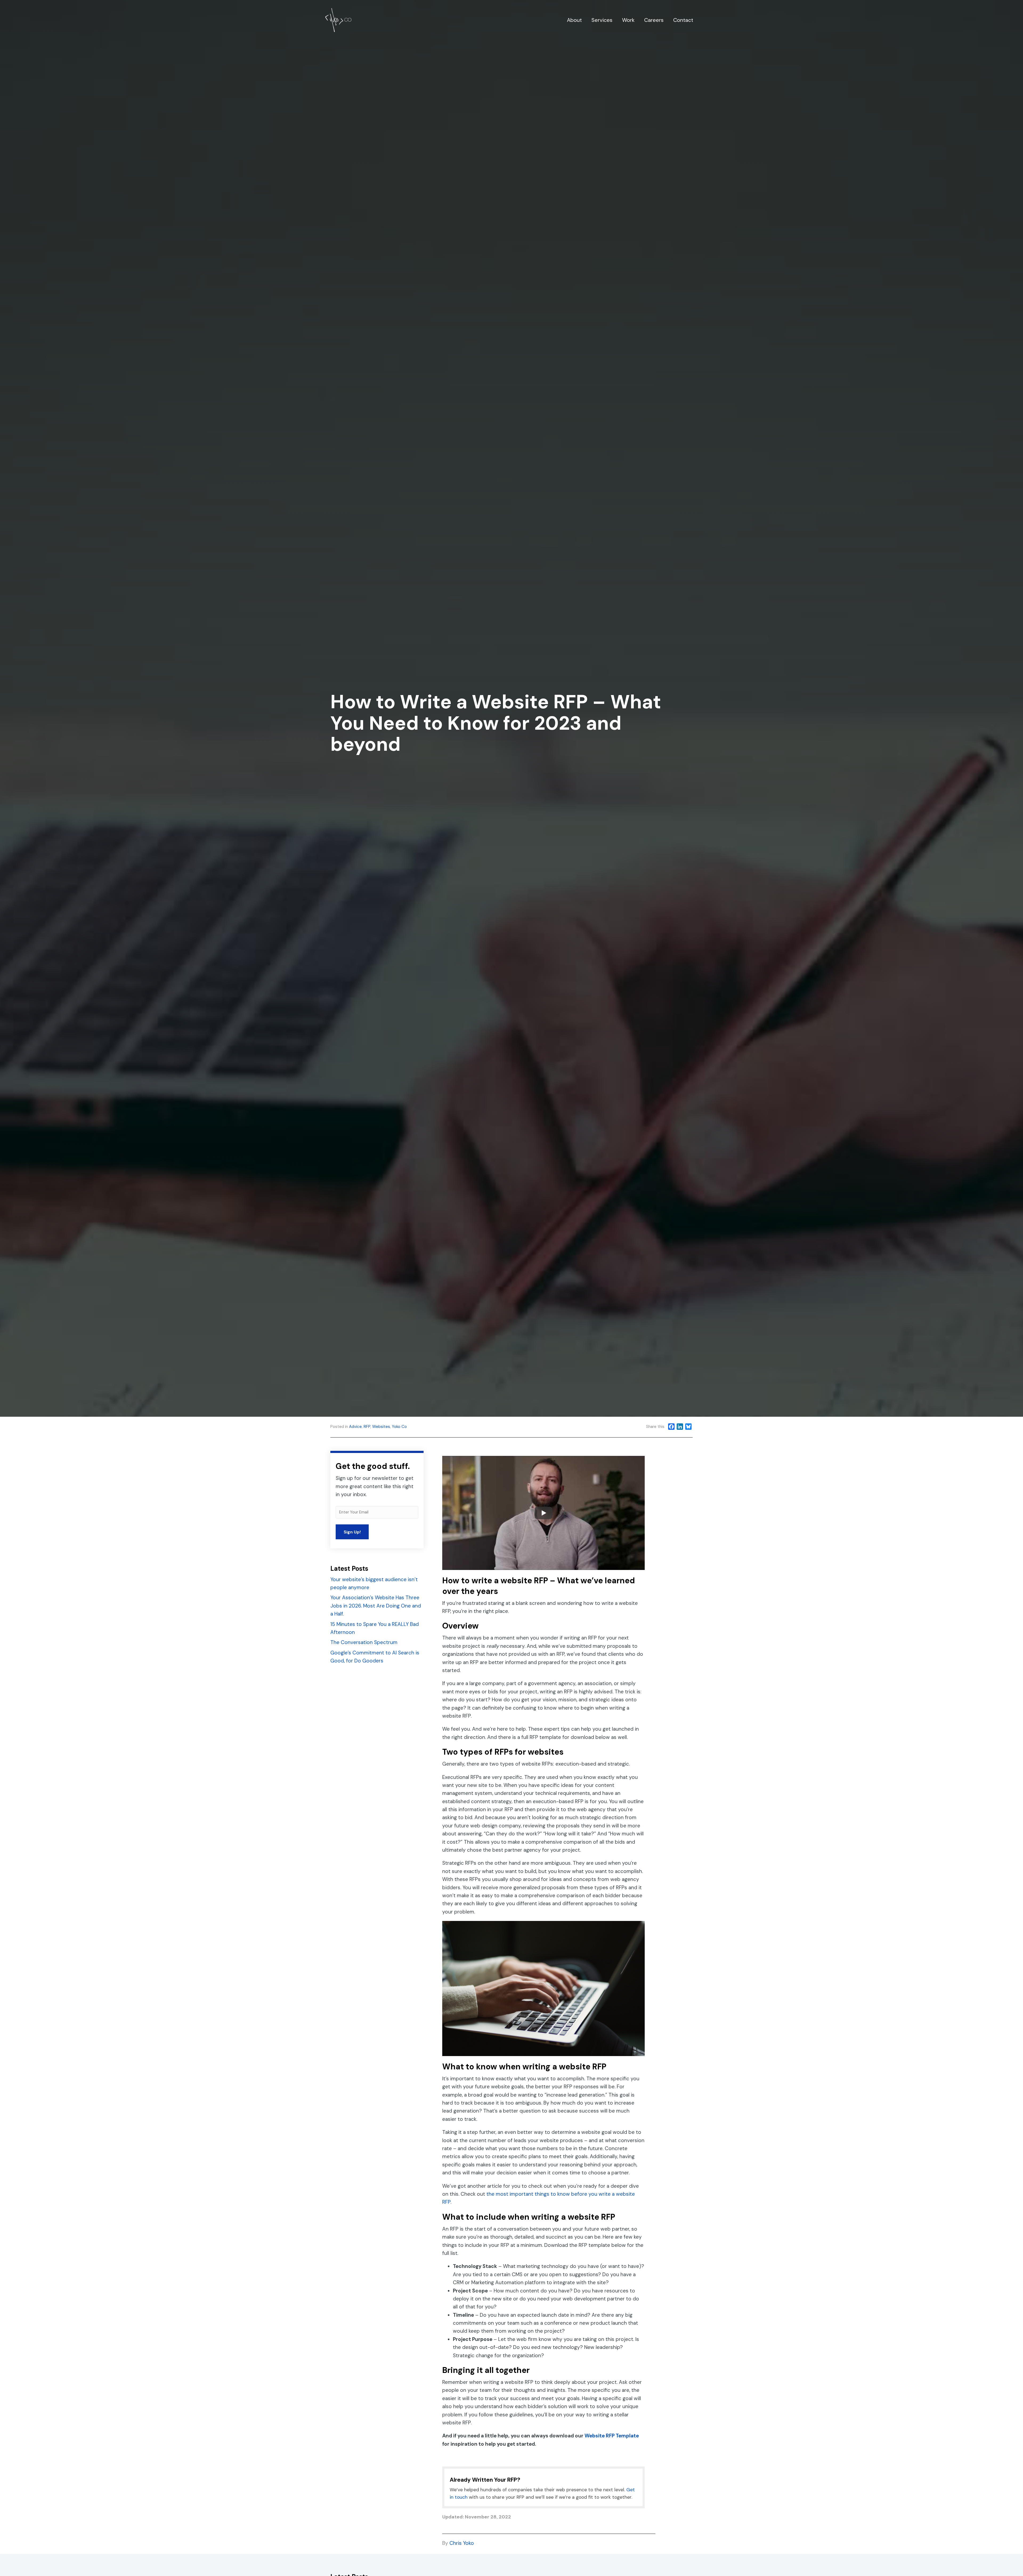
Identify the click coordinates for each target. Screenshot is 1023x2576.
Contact (683, 20)
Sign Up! (352, 1532)
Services (602, 20)
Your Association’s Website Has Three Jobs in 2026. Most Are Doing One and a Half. (376, 1606)
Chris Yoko (462, 2543)
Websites (381, 1427)
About (574, 20)
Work (628, 20)
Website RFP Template (612, 2436)
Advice (355, 1427)
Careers (654, 20)
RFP (367, 1427)
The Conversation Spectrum (364, 1642)
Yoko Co (399, 1427)
